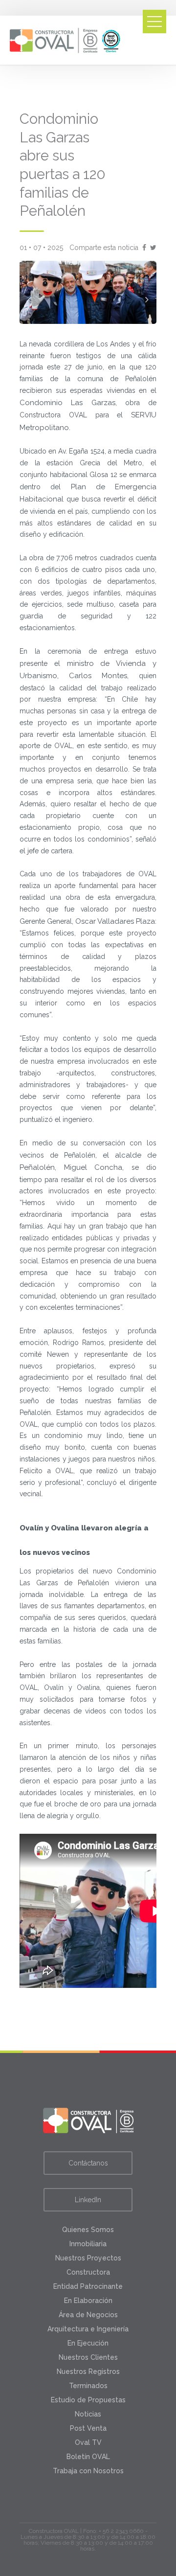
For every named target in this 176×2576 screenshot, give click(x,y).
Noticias (88, 2414)
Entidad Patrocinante (88, 2286)
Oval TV (88, 2442)
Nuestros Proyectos (88, 2258)
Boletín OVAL (88, 2457)
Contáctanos (88, 2163)
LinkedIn (88, 2200)
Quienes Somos (88, 2230)
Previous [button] (29, 299)
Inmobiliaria (88, 2244)
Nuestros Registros (88, 2371)
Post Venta (88, 2428)
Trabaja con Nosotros (88, 2471)
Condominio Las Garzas (67, 403)
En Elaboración (88, 2301)
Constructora (88, 2272)
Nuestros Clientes (88, 2357)
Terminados (88, 2386)
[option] (88, 292)
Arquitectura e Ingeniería (88, 2329)
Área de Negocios (88, 2315)
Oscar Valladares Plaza (115, 921)
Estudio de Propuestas (88, 2400)
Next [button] (147, 299)
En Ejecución (88, 2343)
